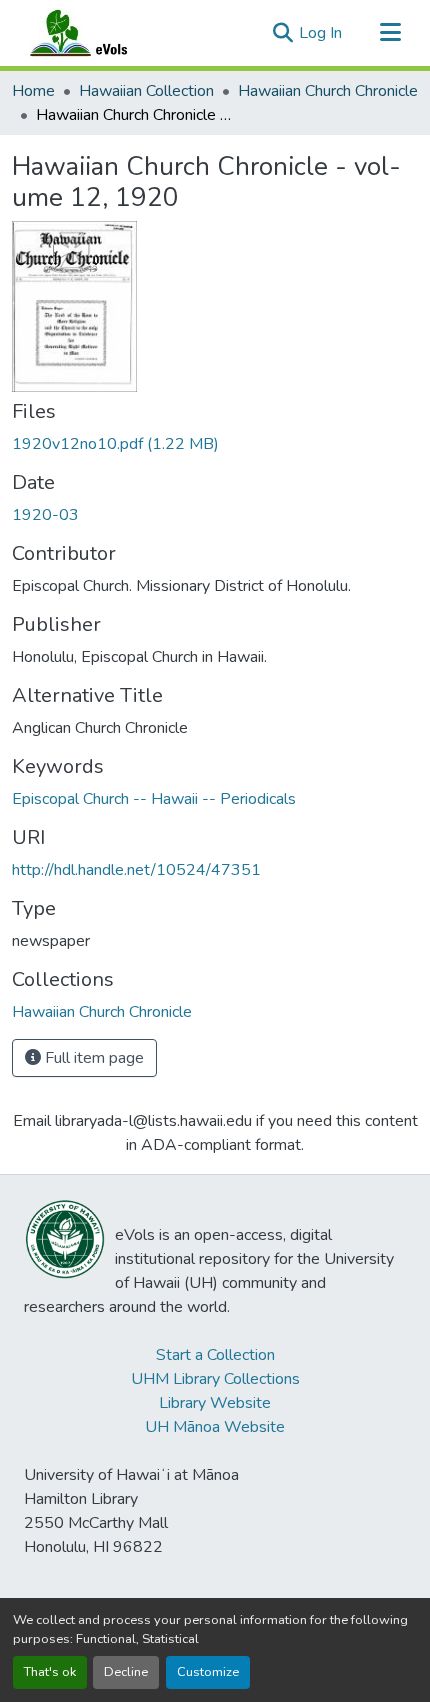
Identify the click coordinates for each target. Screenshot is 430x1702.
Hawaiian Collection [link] (146, 91)
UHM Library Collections (215, 1379)
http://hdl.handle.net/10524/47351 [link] (136, 870)
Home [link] (33, 91)
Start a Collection (215, 1355)
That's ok (50, 1672)
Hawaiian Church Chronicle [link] (328, 91)
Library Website (215, 1403)
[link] (215, 444)
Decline (126, 1672)
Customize (208, 1672)
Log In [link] (320, 33)
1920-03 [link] (45, 515)
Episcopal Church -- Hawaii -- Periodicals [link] (154, 799)
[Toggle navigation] (390, 33)
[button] (98, 33)
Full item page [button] (92, 1058)
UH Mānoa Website (215, 1427)
